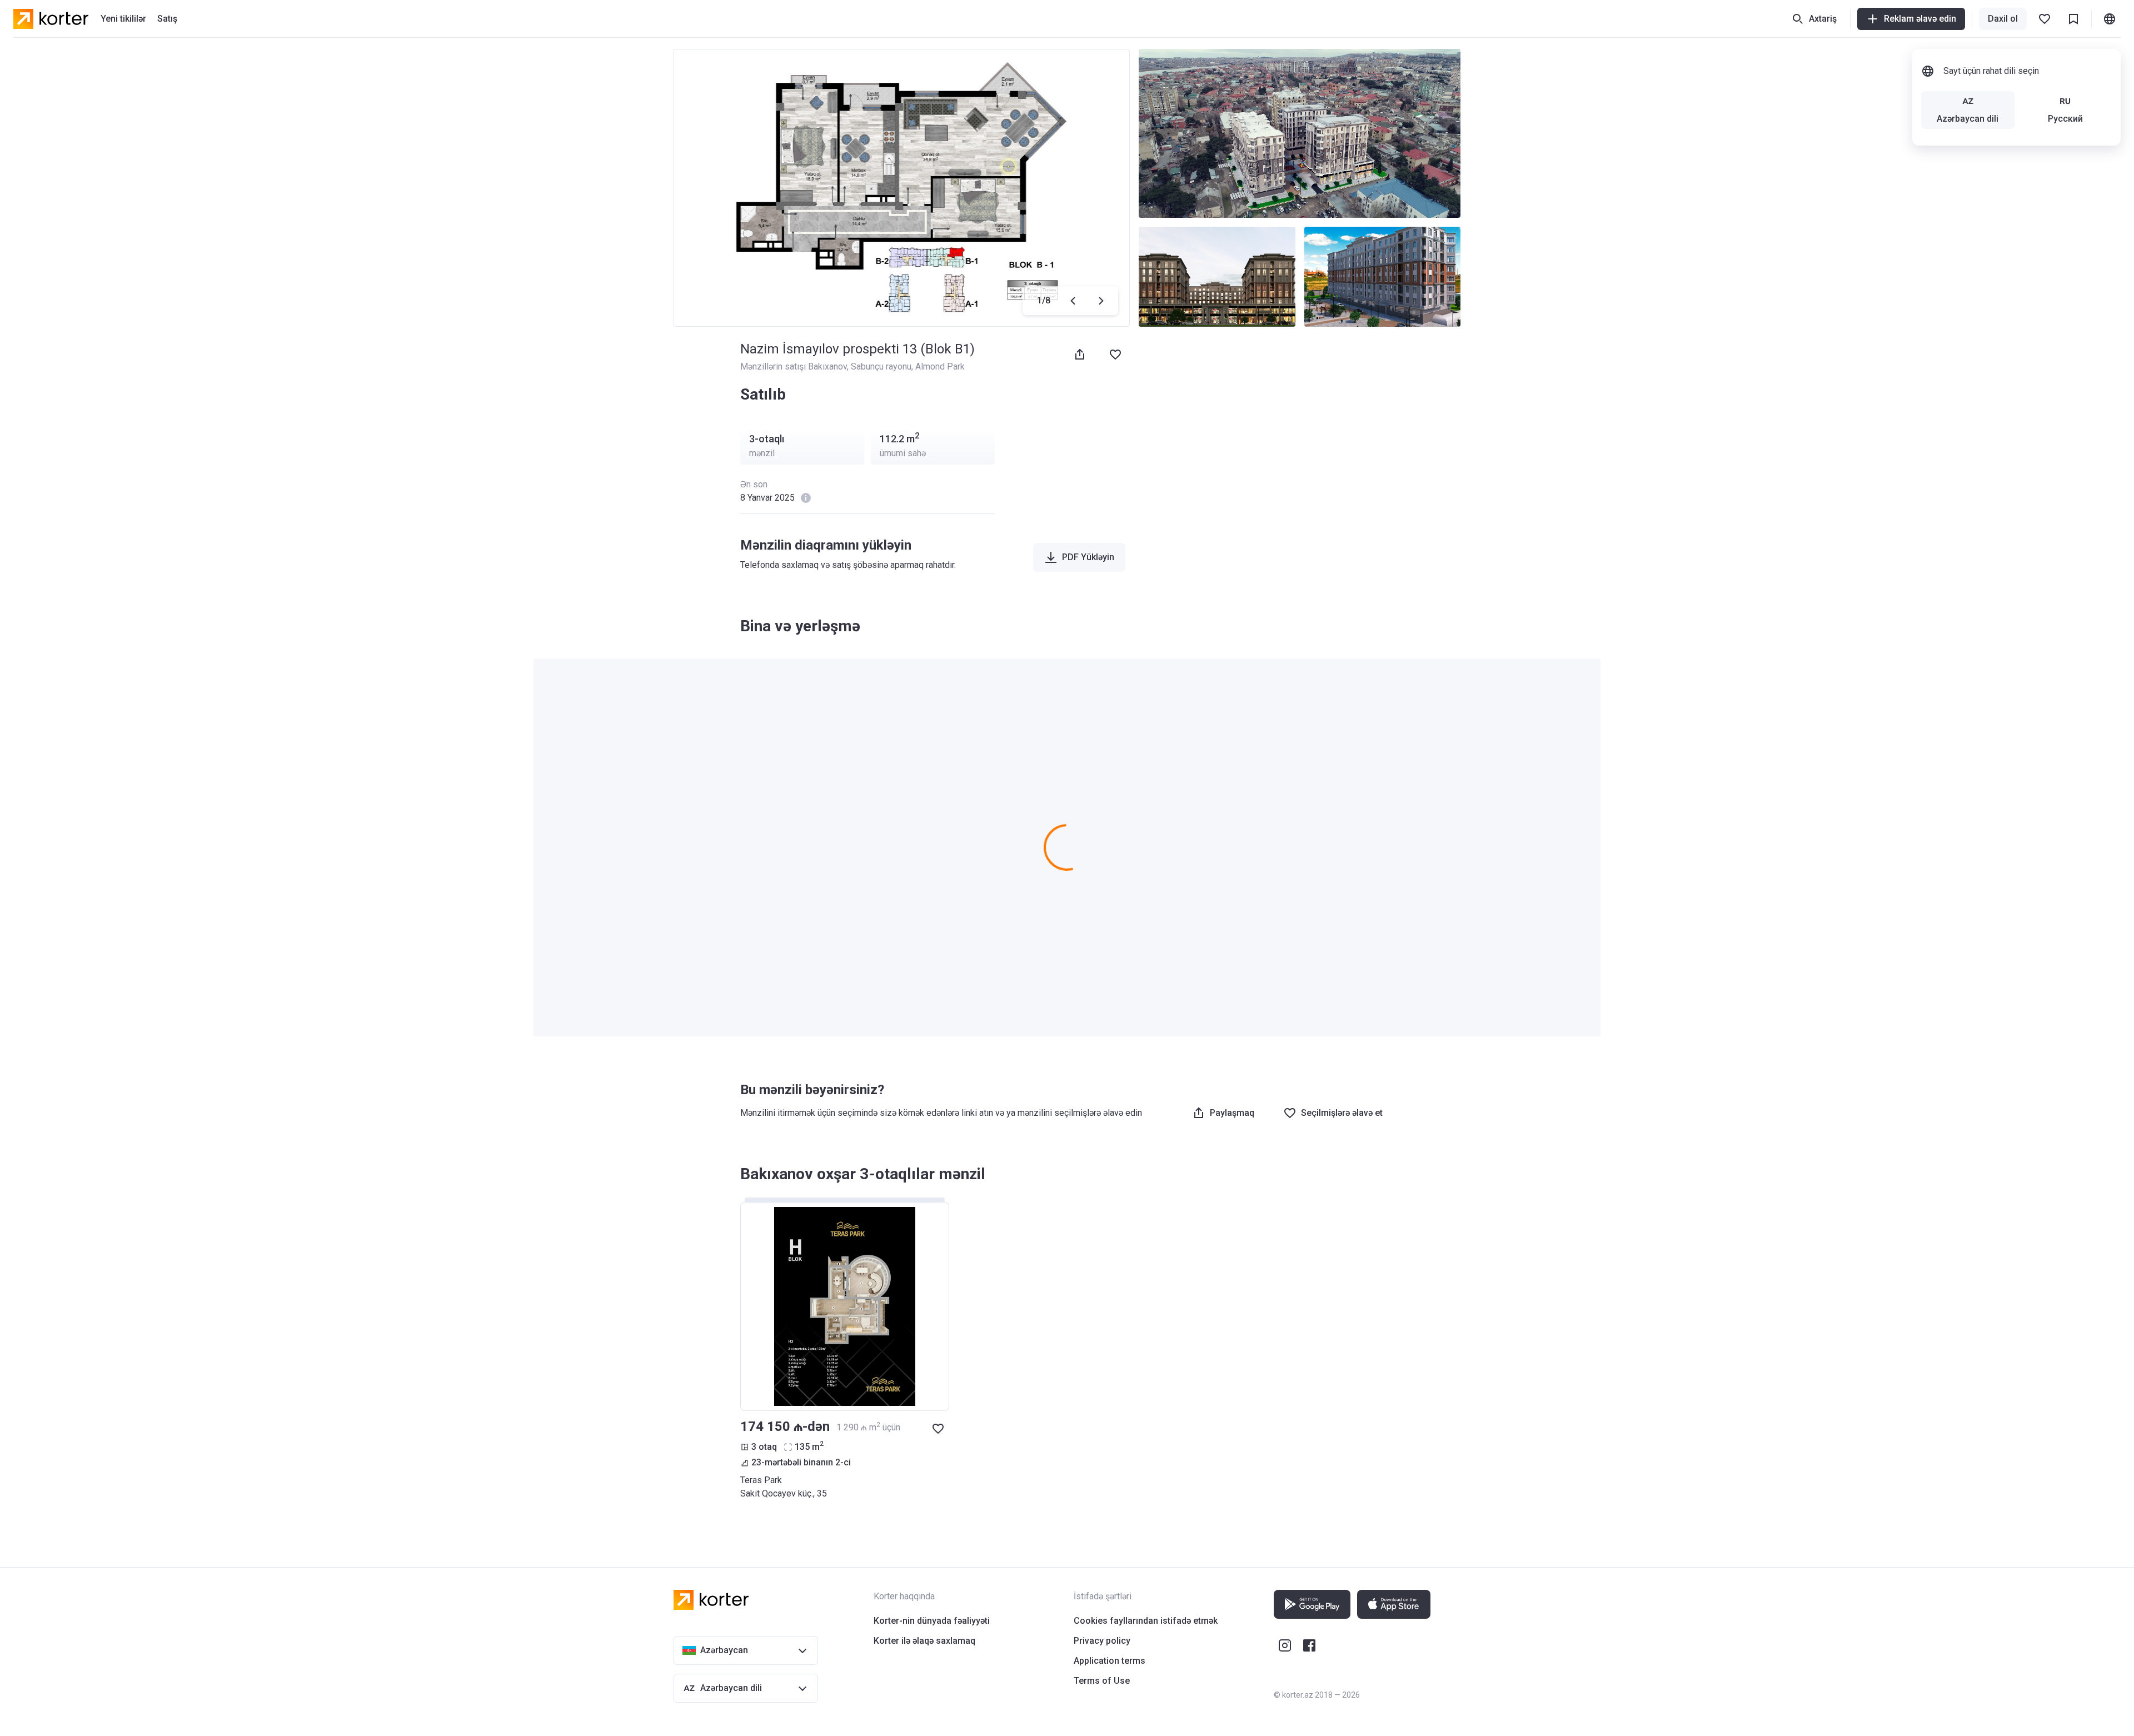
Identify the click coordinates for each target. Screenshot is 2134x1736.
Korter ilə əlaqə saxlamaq (924, 1641)
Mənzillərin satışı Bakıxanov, (796, 366)
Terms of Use (1102, 1681)
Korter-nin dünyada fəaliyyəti (932, 1621)
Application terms (1110, 1661)
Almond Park (940, 366)
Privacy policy (1102, 1641)
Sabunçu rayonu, (883, 366)
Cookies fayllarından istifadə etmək (1146, 1621)
